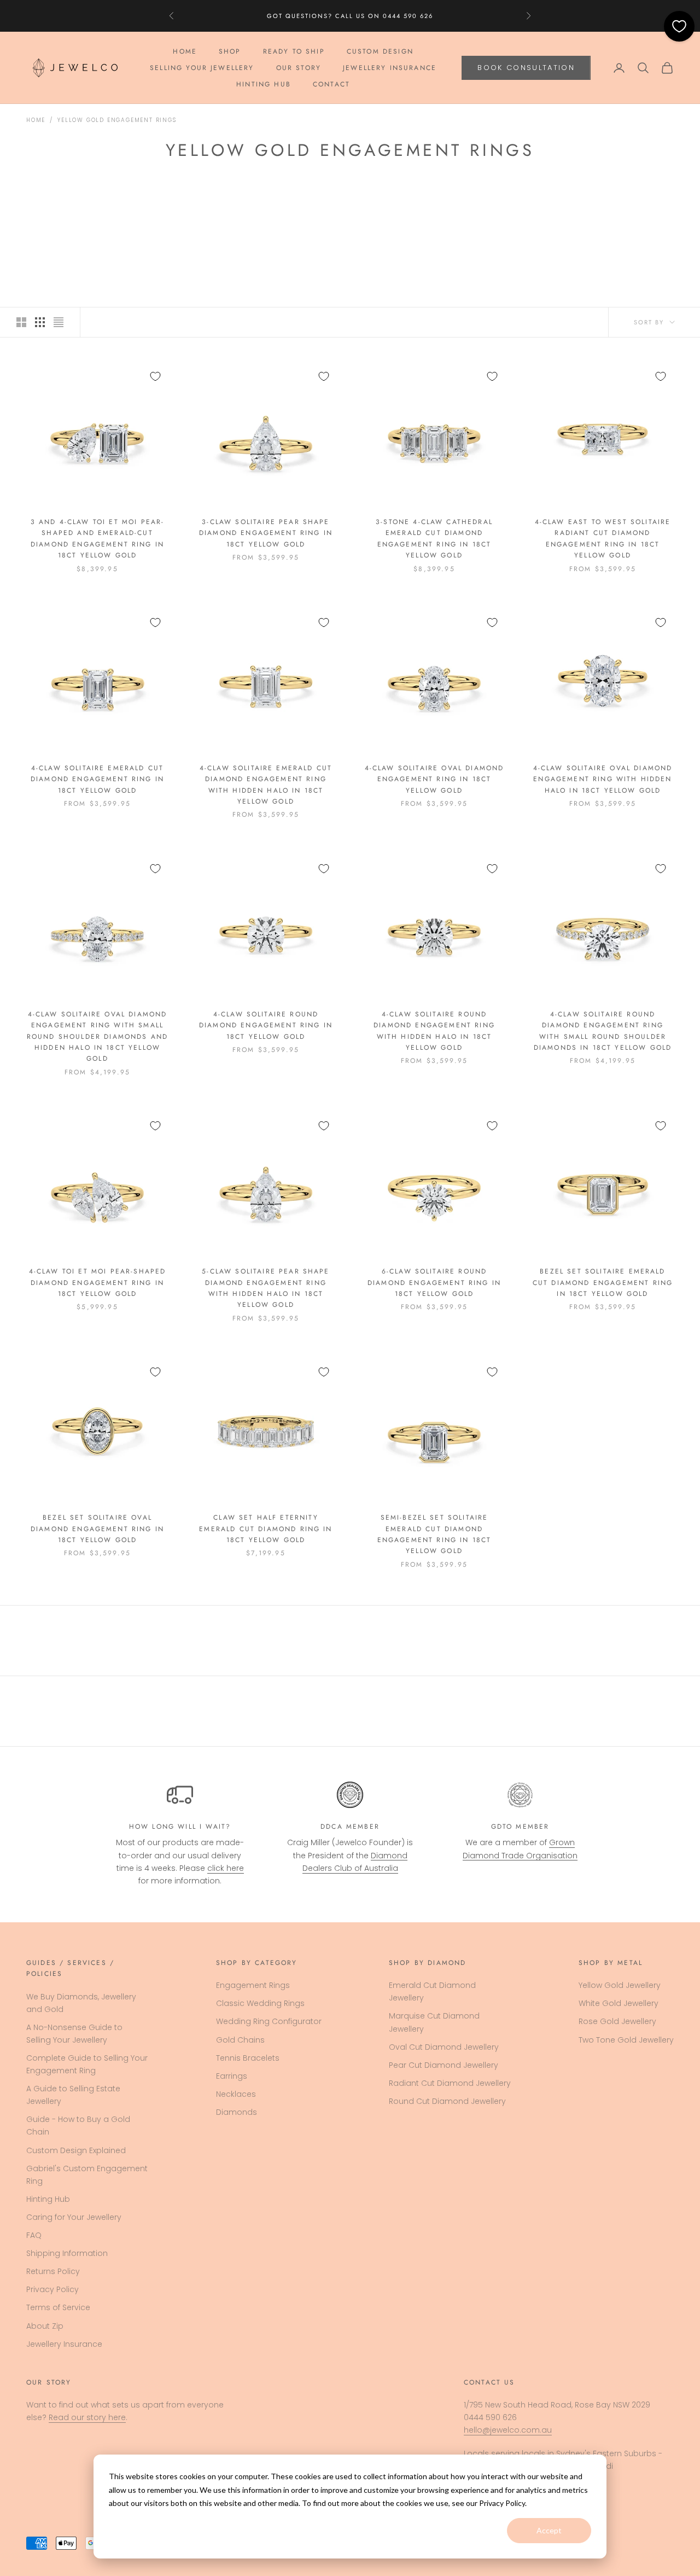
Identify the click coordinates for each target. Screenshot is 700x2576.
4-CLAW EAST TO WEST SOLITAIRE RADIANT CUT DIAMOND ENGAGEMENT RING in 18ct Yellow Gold (603, 539)
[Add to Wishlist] (155, 376)
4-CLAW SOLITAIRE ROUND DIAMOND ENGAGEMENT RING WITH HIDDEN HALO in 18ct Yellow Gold (434, 1031)
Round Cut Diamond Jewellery (447, 2101)
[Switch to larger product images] (21, 322)
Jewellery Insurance (390, 68)
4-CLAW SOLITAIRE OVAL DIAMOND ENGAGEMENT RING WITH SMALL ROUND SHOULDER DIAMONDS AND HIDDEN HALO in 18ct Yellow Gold (97, 1037)
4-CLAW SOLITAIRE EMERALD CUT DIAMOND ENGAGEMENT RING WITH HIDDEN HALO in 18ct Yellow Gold (266, 785)
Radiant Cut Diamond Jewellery (450, 2083)
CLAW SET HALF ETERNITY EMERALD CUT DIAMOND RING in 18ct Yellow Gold (266, 1529)
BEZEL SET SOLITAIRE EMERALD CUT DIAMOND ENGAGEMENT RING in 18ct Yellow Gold (603, 1283)
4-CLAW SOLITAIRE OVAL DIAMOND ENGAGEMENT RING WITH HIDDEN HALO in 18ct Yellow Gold (603, 779)
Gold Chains (240, 2040)
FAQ (34, 2235)
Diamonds (237, 2112)
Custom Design (380, 51)
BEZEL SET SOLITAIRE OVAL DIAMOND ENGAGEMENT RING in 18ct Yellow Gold (97, 1529)
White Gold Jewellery (619, 2003)
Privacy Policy (52, 2289)
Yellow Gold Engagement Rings (117, 120)
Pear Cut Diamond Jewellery (444, 2065)
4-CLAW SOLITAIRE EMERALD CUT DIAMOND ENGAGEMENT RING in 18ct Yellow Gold (97, 779)
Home (185, 51)
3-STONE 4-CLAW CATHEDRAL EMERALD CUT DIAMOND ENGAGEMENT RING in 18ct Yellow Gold (434, 539)
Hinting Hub (264, 85)
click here (226, 1868)
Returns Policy (53, 2271)
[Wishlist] (679, 26)
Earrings (232, 2076)
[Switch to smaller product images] (40, 322)
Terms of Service (58, 2307)
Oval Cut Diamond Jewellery (444, 2047)
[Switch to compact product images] (59, 322)
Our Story (299, 68)
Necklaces (236, 2094)
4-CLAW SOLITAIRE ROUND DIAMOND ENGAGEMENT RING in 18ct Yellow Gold (266, 1025)
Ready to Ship (294, 51)
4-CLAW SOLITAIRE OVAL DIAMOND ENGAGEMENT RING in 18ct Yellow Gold (434, 779)
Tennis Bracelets (248, 2058)
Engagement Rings (253, 1985)
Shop (230, 51)
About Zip (45, 2326)
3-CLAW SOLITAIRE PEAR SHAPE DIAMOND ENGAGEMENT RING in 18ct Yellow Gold (266, 533)
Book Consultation (526, 68)
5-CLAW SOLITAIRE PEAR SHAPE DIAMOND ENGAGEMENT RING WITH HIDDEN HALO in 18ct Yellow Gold (266, 1288)
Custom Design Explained (76, 2150)
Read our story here (87, 2417)
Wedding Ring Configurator (269, 2021)
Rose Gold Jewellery (617, 2021)
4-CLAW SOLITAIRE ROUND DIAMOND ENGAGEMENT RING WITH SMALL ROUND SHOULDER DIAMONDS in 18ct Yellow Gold (603, 1031)
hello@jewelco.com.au (508, 2430)
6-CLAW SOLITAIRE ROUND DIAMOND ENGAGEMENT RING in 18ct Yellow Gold (434, 1283)
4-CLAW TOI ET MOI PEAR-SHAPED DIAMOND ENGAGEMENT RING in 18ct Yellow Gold (98, 1283)
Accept (549, 2530)
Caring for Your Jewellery (74, 2217)
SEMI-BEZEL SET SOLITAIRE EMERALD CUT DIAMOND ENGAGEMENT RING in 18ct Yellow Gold (434, 1534)
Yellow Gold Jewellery (620, 1985)
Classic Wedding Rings (260, 2003)
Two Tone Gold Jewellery (626, 2040)
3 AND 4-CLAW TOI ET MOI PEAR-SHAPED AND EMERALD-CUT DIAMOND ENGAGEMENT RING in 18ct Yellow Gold (98, 539)
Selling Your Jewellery (202, 68)
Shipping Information (67, 2253)
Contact (331, 85)
